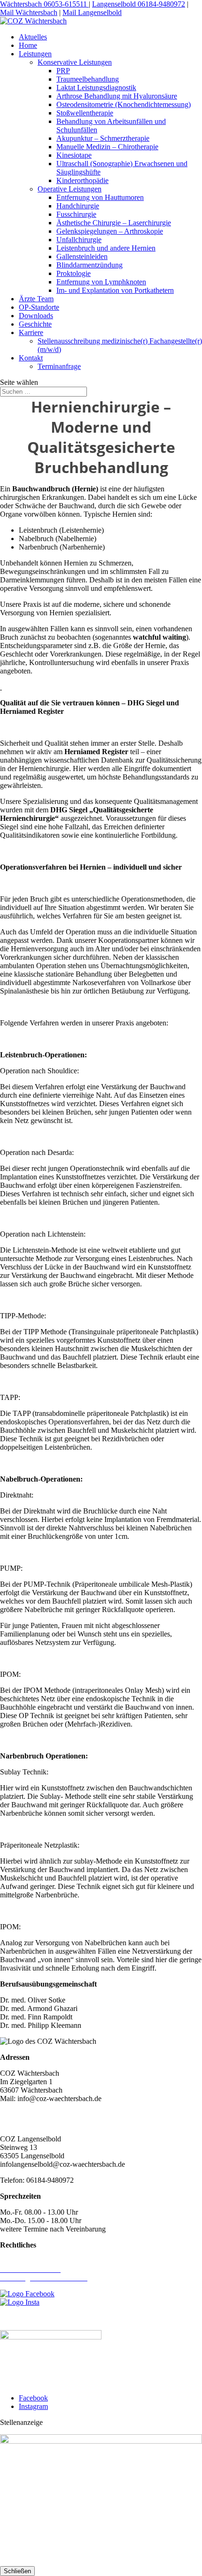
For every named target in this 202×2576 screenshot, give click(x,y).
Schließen (17, 2571)
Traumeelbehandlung (88, 79)
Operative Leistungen (70, 189)
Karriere (31, 333)
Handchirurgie (78, 206)
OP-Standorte (39, 307)
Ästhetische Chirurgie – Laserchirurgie (114, 223)
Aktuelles (33, 37)
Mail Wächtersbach (29, 12)
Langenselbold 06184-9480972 (139, 4)
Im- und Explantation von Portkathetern (115, 290)
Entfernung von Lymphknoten (101, 282)
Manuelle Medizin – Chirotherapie (107, 147)
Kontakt (31, 358)
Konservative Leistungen (75, 62)
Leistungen (35, 54)
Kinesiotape (74, 155)
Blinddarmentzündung (89, 265)
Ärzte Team (36, 299)
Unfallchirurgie (79, 240)
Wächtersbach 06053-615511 (44, 4)
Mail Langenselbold (92, 12)
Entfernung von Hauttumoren (100, 197)
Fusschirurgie (76, 214)
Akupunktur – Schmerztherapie (103, 138)
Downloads (36, 316)
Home (28, 45)
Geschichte (35, 324)
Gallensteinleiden (82, 256)
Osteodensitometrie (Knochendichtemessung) (124, 104)
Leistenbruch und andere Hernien (106, 248)
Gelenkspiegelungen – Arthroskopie (110, 231)
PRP (63, 71)
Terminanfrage (59, 366)
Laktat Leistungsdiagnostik (96, 88)
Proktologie (74, 273)
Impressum (16, 2261)
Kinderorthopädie (82, 180)
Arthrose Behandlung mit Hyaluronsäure (117, 96)
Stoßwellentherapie (85, 113)
